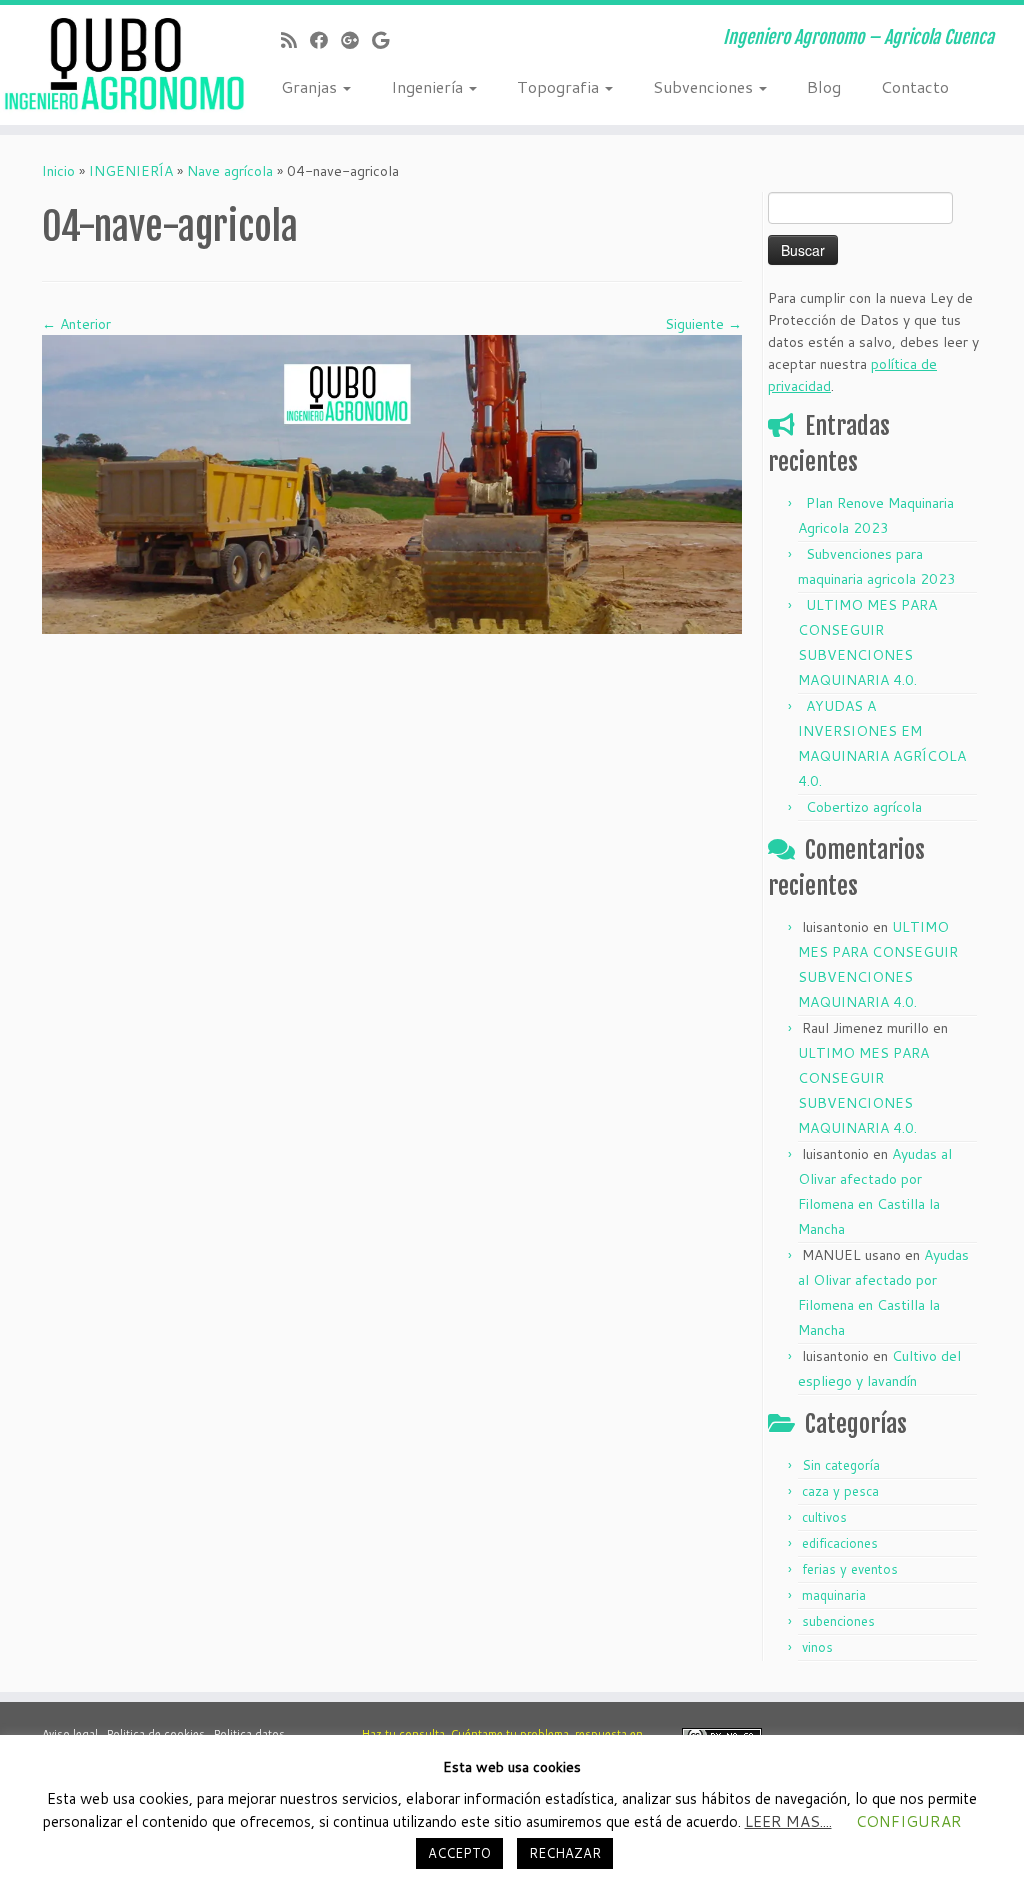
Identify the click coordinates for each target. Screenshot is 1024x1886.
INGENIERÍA (131, 171)
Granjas (311, 86)
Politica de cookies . (160, 1734)
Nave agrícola (230, 171)
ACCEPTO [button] (459, 1853)
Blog (824, 86)
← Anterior (76, 324)
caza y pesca (840, 1491)
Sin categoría (841, 1465)
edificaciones (840, 1543)
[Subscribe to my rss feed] (295, 40)
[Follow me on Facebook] (325, 40)
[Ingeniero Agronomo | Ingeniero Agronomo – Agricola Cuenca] (120, 65)
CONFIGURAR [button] (909, 1821)
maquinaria (834, 1595)
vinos (817, 1647)
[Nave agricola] (392, 483)
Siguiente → (703, 324)
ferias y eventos (850, 1569)
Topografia (560, 86)
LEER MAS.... (788, 1821)
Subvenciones (705, 86)
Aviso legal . (74, 1734)
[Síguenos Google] (387, 40)
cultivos (824, 1517)
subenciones (838, 1621)
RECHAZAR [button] (565, 1853)
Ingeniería (429, 86)
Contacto (915, 86)
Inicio (58, 171)
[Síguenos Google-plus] (356, 40)
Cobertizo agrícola (864, 807)
